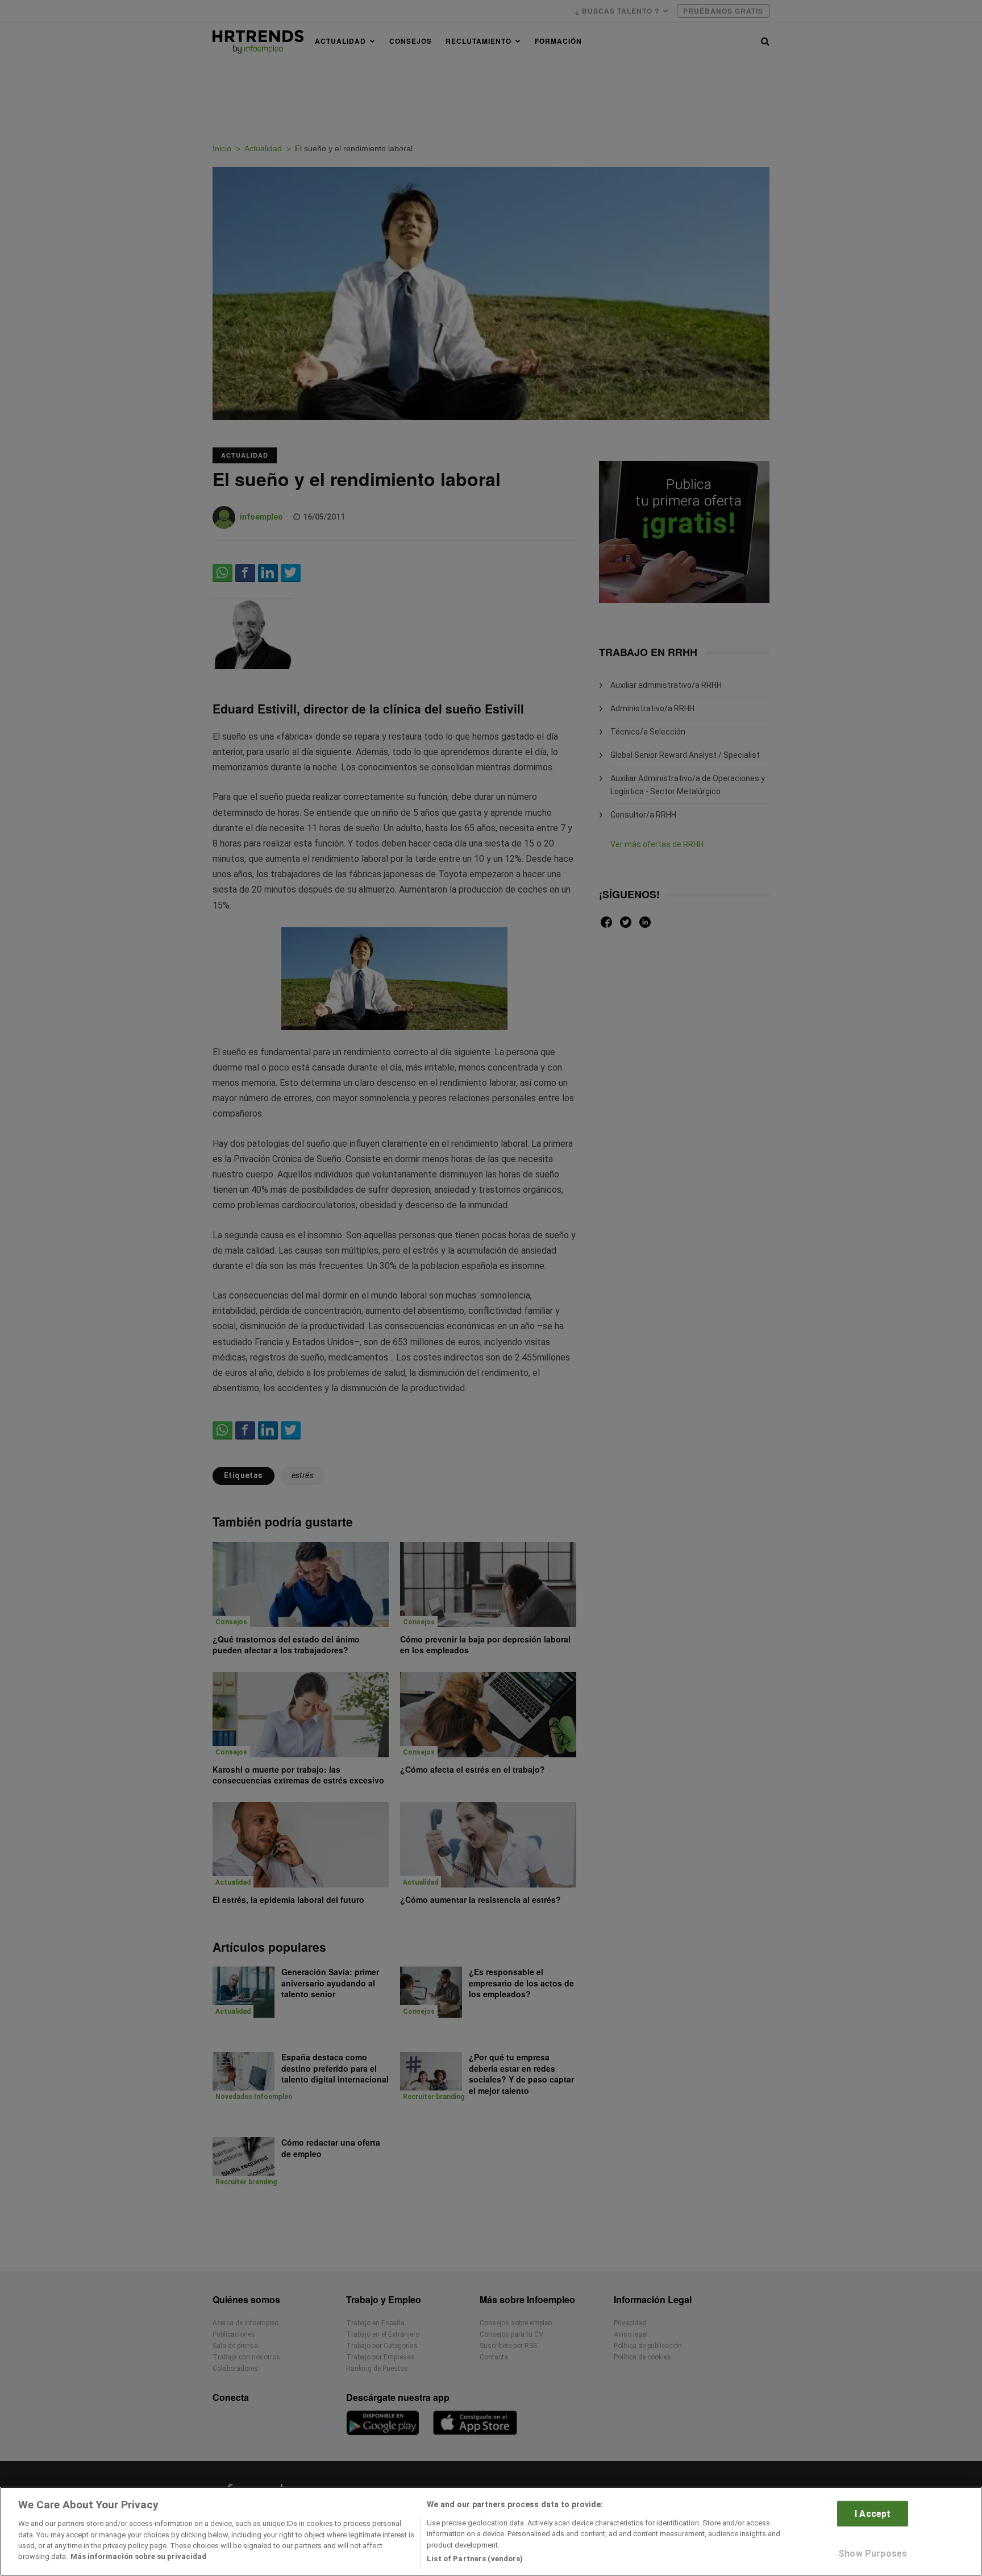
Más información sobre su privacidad (138, 2557)
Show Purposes (873, 2554)
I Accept (873, 2513)
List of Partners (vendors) (475, 2559)
